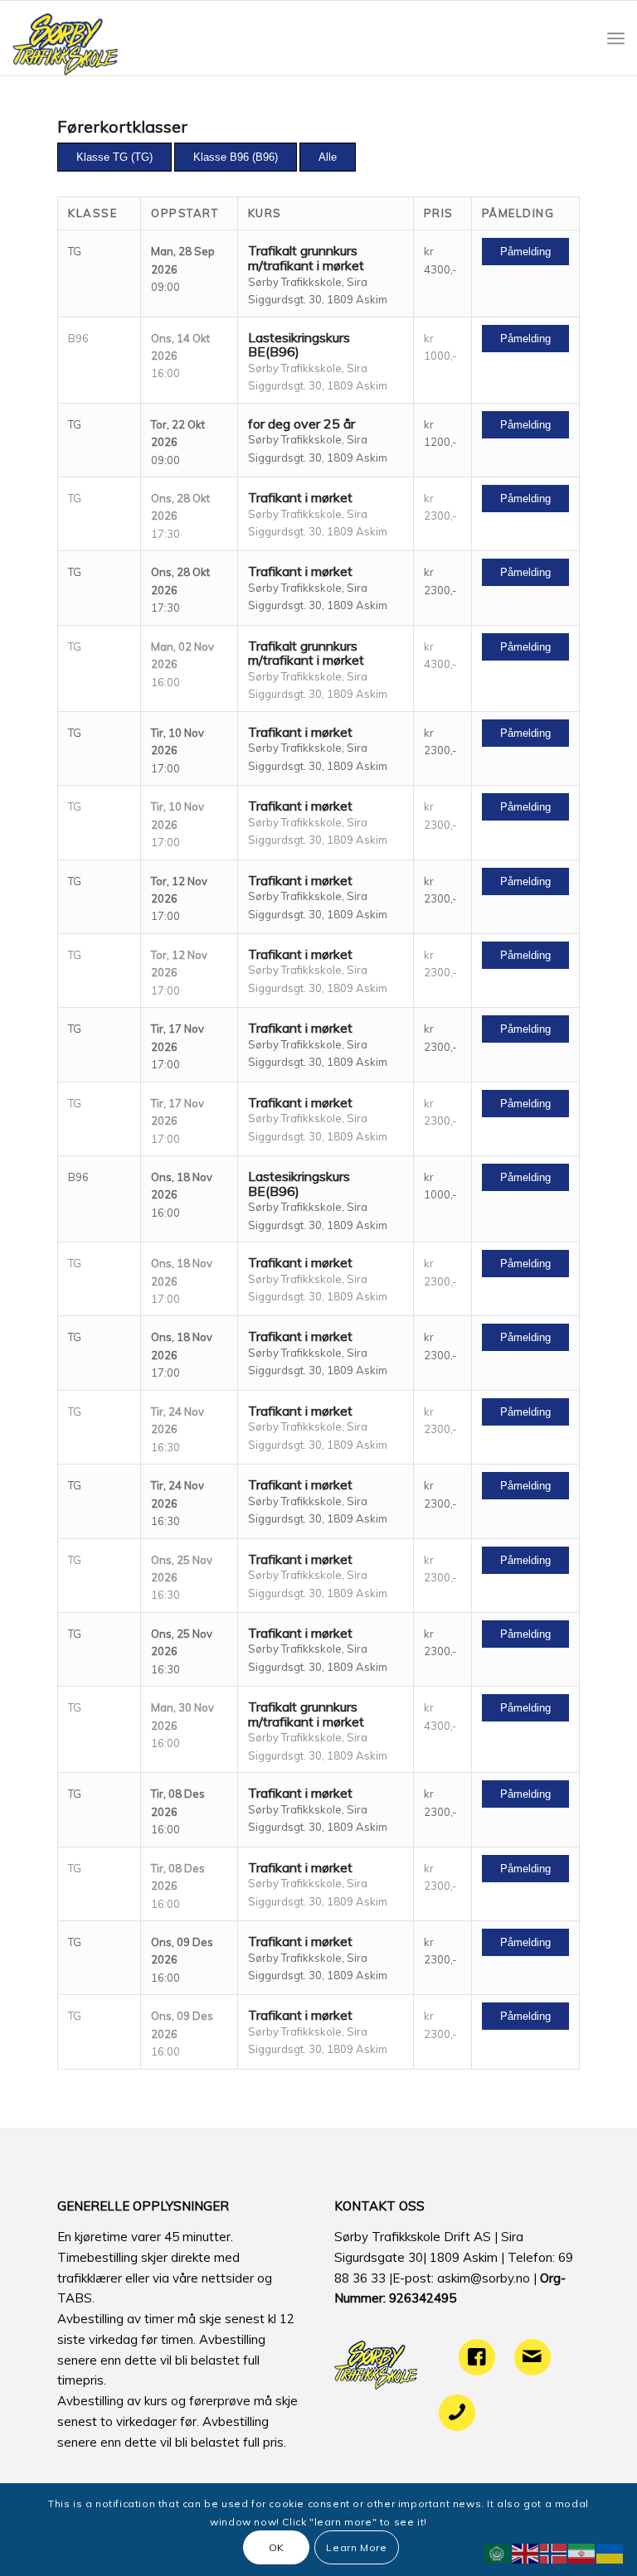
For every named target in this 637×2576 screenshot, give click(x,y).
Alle (328, 157)
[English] (526, 2552)
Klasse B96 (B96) (236, 157)
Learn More (356, 2547)
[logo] (65, 38)
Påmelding (525, 252)
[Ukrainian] (610, 2552)
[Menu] (616, 38)
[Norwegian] (554, 2552)
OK (277, 2547)
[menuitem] (616, 38)
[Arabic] (498, 2552)
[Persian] (582, 2552)
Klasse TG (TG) (114, 157)
